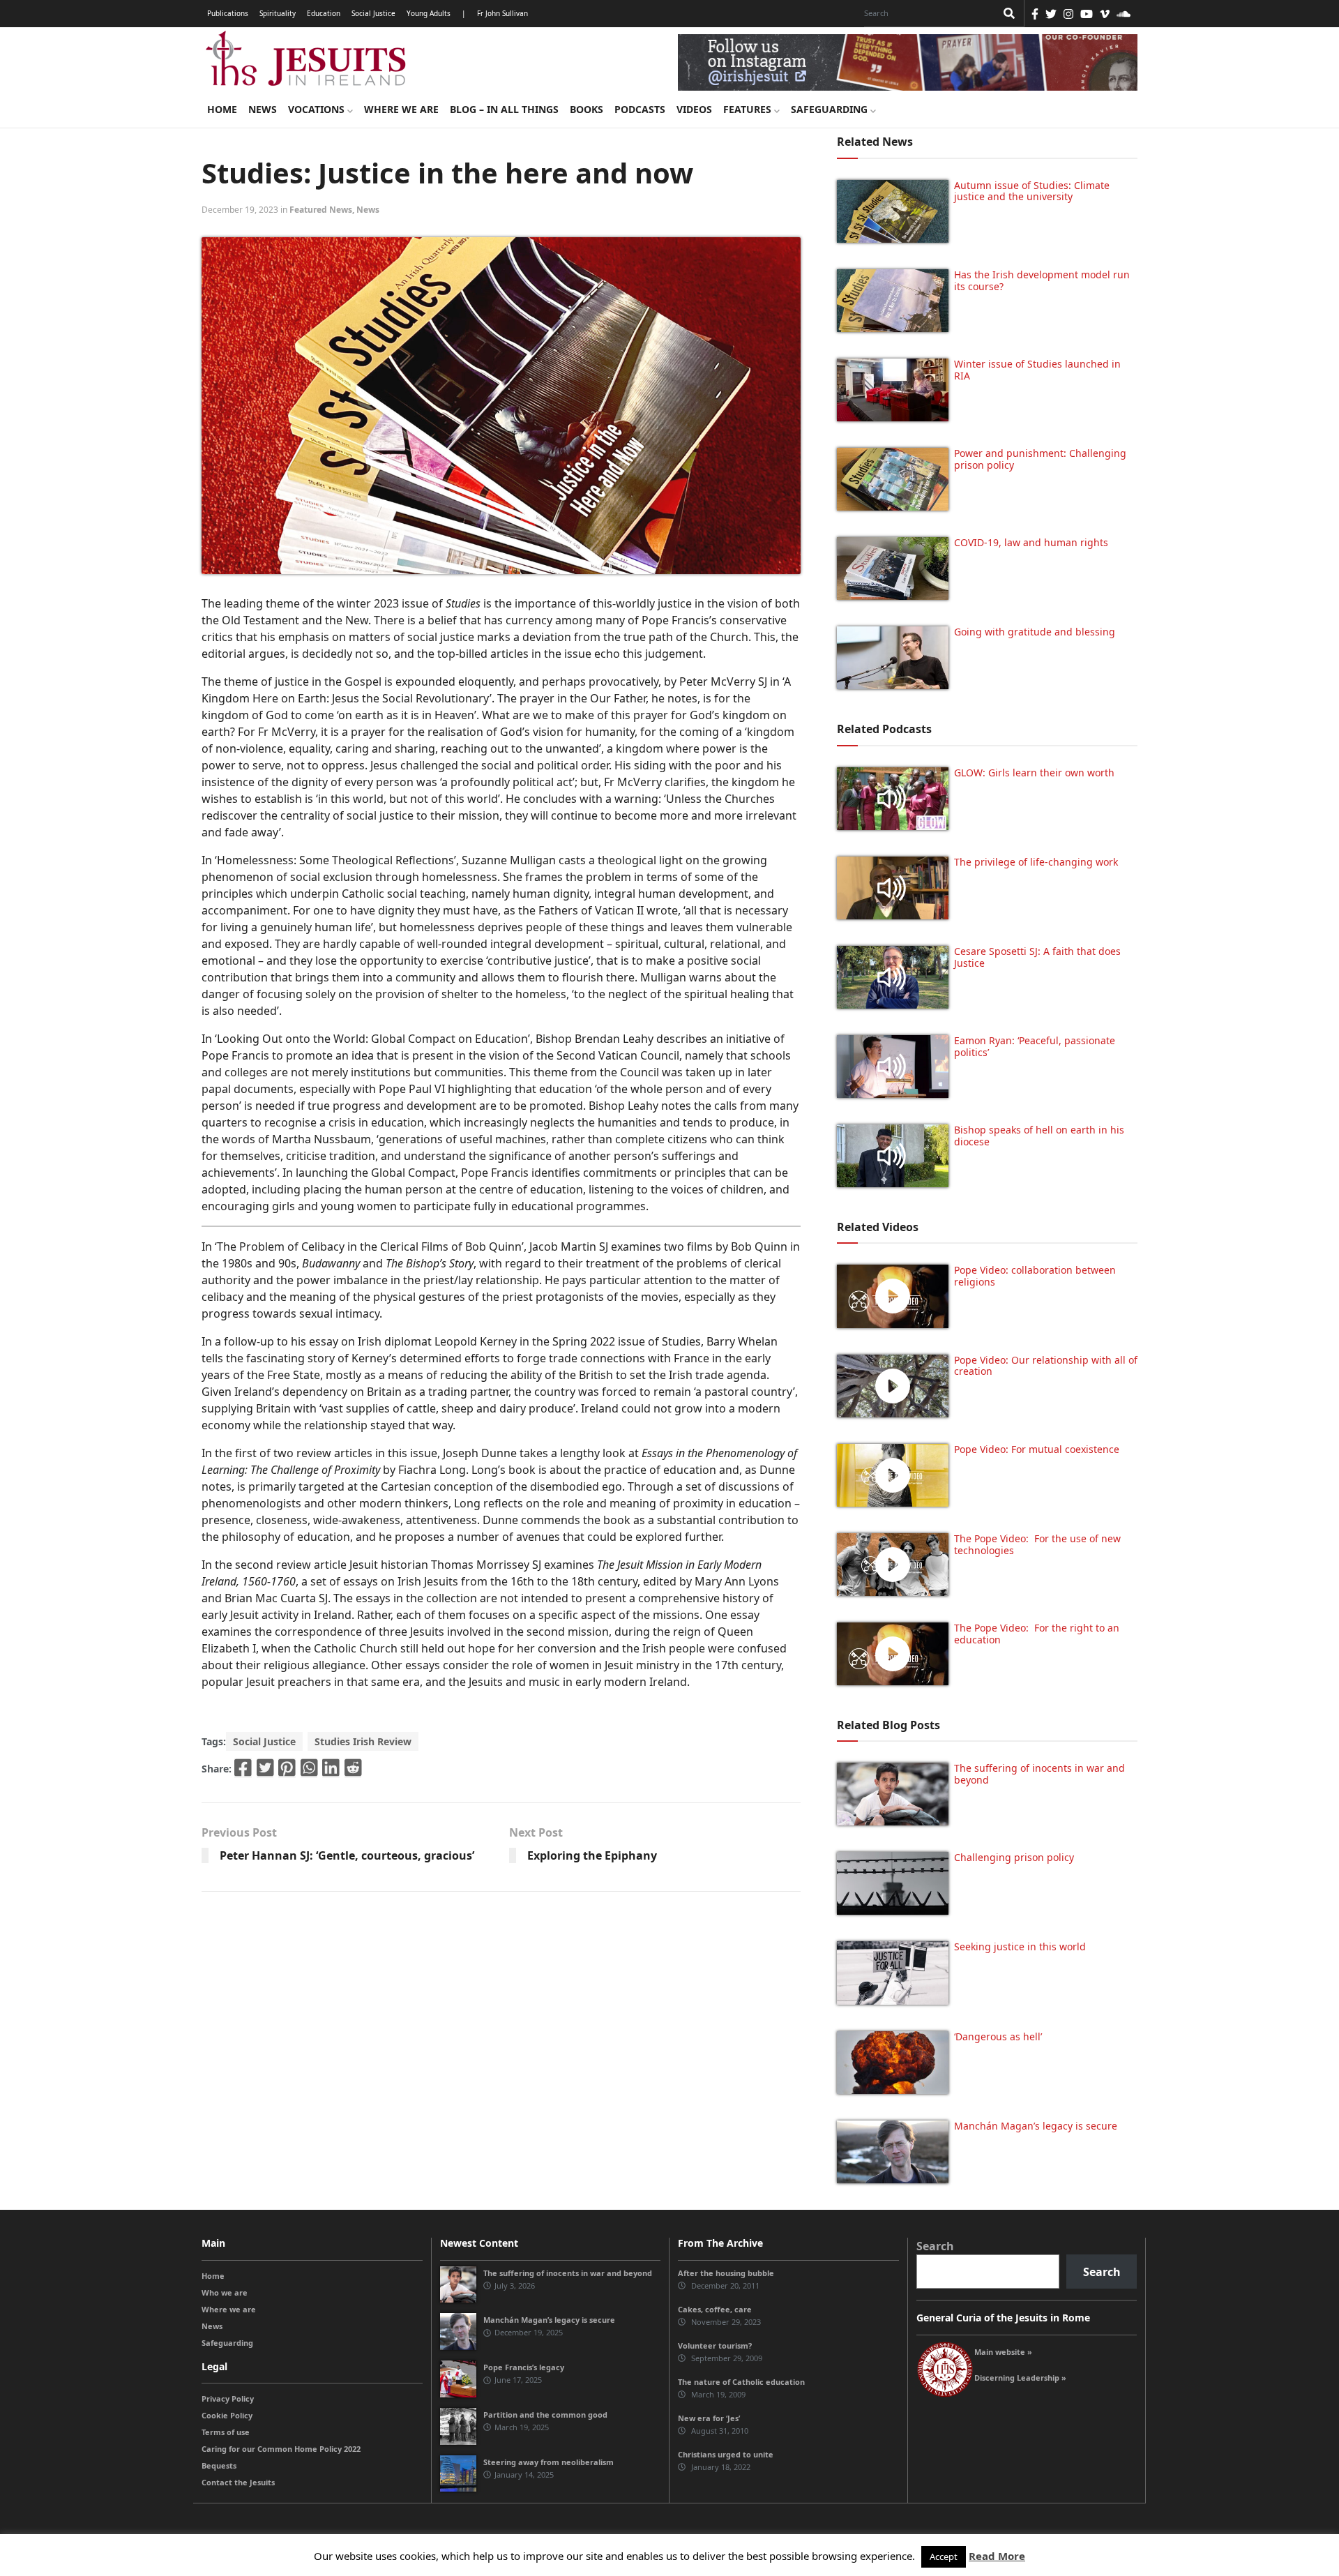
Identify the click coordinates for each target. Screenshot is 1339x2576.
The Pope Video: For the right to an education (1037, 1634)
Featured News (321, 210)
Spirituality (278, 13)
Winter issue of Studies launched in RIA (1037, 370)
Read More (997, 2556)
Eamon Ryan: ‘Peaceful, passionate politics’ (1035, 1046)
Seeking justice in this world (1020, 1946)
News (263, 109)
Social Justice (373, 13)
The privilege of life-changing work (1036, 862)
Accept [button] (944, 2556)
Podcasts (640, 109)
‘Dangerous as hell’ (998, 2036)
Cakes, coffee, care (715, 2309)
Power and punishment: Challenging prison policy (1040, 459)
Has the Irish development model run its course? (1042, 280)
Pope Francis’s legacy (524, 2367)
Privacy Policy (228, 2398)
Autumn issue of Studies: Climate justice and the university (1032, 191)
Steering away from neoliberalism (549, 2462)
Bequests (219, 2465)
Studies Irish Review (363, 1741)
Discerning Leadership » (1020, 2378)
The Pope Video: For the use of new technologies (1037, 1544)
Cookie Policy (227, 2415)
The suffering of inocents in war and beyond (1039, 1774)
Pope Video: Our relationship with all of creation (1046, 1366)
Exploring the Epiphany (592, 1855)
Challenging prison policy (1014, 1857)
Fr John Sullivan (502, 13)
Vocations (318, 109)
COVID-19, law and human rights (1031, 542)
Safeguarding (831, 109)
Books (587, 109)
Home (222, 109)
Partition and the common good (545, 2415)
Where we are (401, 109)
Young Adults (429, 13)
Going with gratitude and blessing (1035, 632)
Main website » (1003, 2352)
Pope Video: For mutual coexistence (1037, 1449)
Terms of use (226, 2432)
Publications (228, 13)
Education (324, 13)
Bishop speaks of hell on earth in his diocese (1039, 1136)
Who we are (225, 2292)
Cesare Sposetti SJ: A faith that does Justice (1037, 957)
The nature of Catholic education (741, 2382)
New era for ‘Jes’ (709, 2418)
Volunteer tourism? (715, 2345)
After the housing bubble (726, 2273)
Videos (694, 109)
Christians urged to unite (726, 2454)
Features (749, 109)
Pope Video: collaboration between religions (1035, 1276)
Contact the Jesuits (238, 2482)
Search (935, 2246)
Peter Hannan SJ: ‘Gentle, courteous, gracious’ (347, 1855)
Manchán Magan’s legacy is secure (1036, 2126)
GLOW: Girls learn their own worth (1034, 773)
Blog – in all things (504, 109)
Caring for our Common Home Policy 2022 (281, 2449)
